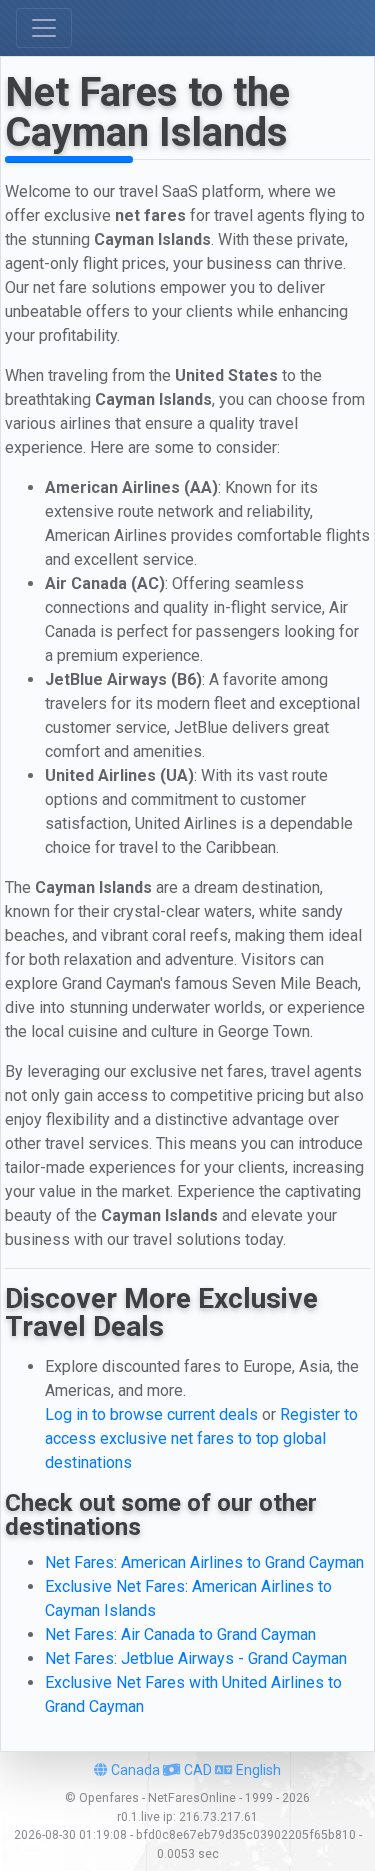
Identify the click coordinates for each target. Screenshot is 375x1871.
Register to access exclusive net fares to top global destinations (201, 1438)
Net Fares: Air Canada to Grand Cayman (180, 1634)
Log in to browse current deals (151, 1414)
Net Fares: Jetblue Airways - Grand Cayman (196, 1658)
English (257, 1770)
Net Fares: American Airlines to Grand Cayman (204, 1562)
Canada (134, 1770)
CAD (196, 1770)
